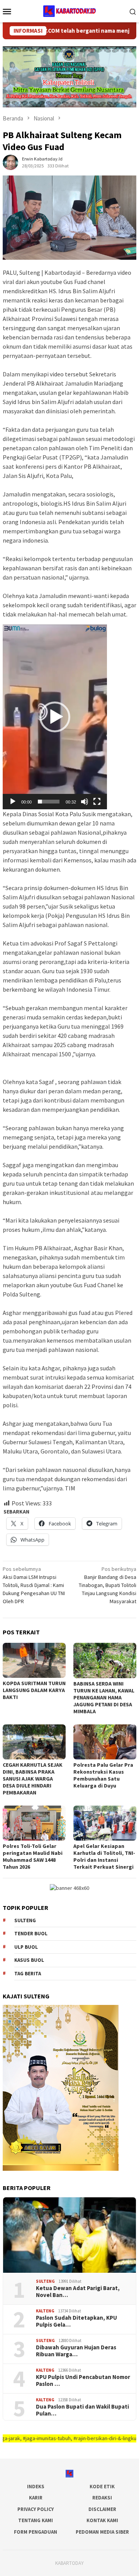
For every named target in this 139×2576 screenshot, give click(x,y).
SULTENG (45, 2281)
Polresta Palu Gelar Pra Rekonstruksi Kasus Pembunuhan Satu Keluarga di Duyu (103, 1775)
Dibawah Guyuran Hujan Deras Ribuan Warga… (76, 2351)
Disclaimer (102, 2509)
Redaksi (102, 2498)
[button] (55, 717)
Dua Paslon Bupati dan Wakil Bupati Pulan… (82, 2410)
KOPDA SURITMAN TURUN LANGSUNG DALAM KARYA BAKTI (34, 1690)
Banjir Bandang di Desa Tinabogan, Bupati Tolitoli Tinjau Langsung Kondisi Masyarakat (108, 1585)
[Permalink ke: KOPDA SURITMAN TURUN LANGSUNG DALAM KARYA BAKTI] (34, 1660)
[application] (55, 717)
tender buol (31, 1934)
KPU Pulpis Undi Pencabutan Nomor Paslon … (83, 2381)
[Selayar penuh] (97, 802)
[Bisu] (85, 802)
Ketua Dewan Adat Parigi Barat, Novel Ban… (78, 2292)
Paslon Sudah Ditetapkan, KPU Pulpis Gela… (76, 2321)
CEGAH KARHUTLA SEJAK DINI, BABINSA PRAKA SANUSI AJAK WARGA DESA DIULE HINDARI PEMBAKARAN (33, 1779)
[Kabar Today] (69, 10)
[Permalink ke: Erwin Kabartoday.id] (10, 162)
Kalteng (45, 2311)
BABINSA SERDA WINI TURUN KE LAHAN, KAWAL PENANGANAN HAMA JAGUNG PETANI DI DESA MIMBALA (104, 1697)
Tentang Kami (36, 2520)
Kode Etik (102, 2487)
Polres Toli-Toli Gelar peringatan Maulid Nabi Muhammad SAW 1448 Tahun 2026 (33, 1856)
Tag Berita (28, 1974)
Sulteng (25, 1920)
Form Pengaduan (36, 2532)
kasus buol (29, 1960)
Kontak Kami (102, 2520)
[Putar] (13, 802)
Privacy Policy (36, 2509)
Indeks (36, 2487)
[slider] (49, 802)
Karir (36, 2498)
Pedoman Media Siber (102, 2532)
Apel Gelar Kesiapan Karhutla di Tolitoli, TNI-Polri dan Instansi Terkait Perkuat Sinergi (104, 1856)
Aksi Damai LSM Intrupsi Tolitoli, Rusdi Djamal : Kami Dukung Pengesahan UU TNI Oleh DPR (34, 1585)
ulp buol (26, 1947)
